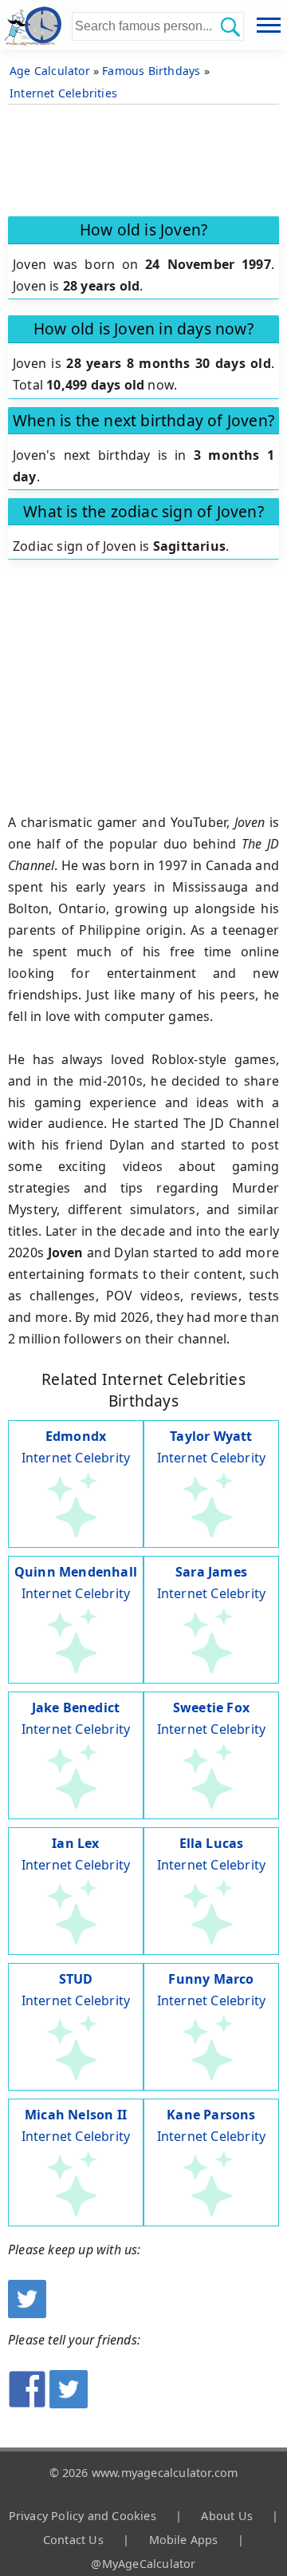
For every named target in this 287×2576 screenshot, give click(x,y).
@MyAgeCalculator (143, 2564)
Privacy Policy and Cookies (83, 2516)
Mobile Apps (184, 2540)
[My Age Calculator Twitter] (27, 2313)
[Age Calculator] (36, 25)
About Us (227, 2516)
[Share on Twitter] (69, 2404)
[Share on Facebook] (27, 2404)
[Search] (230, 26)
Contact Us (73, 2540)
